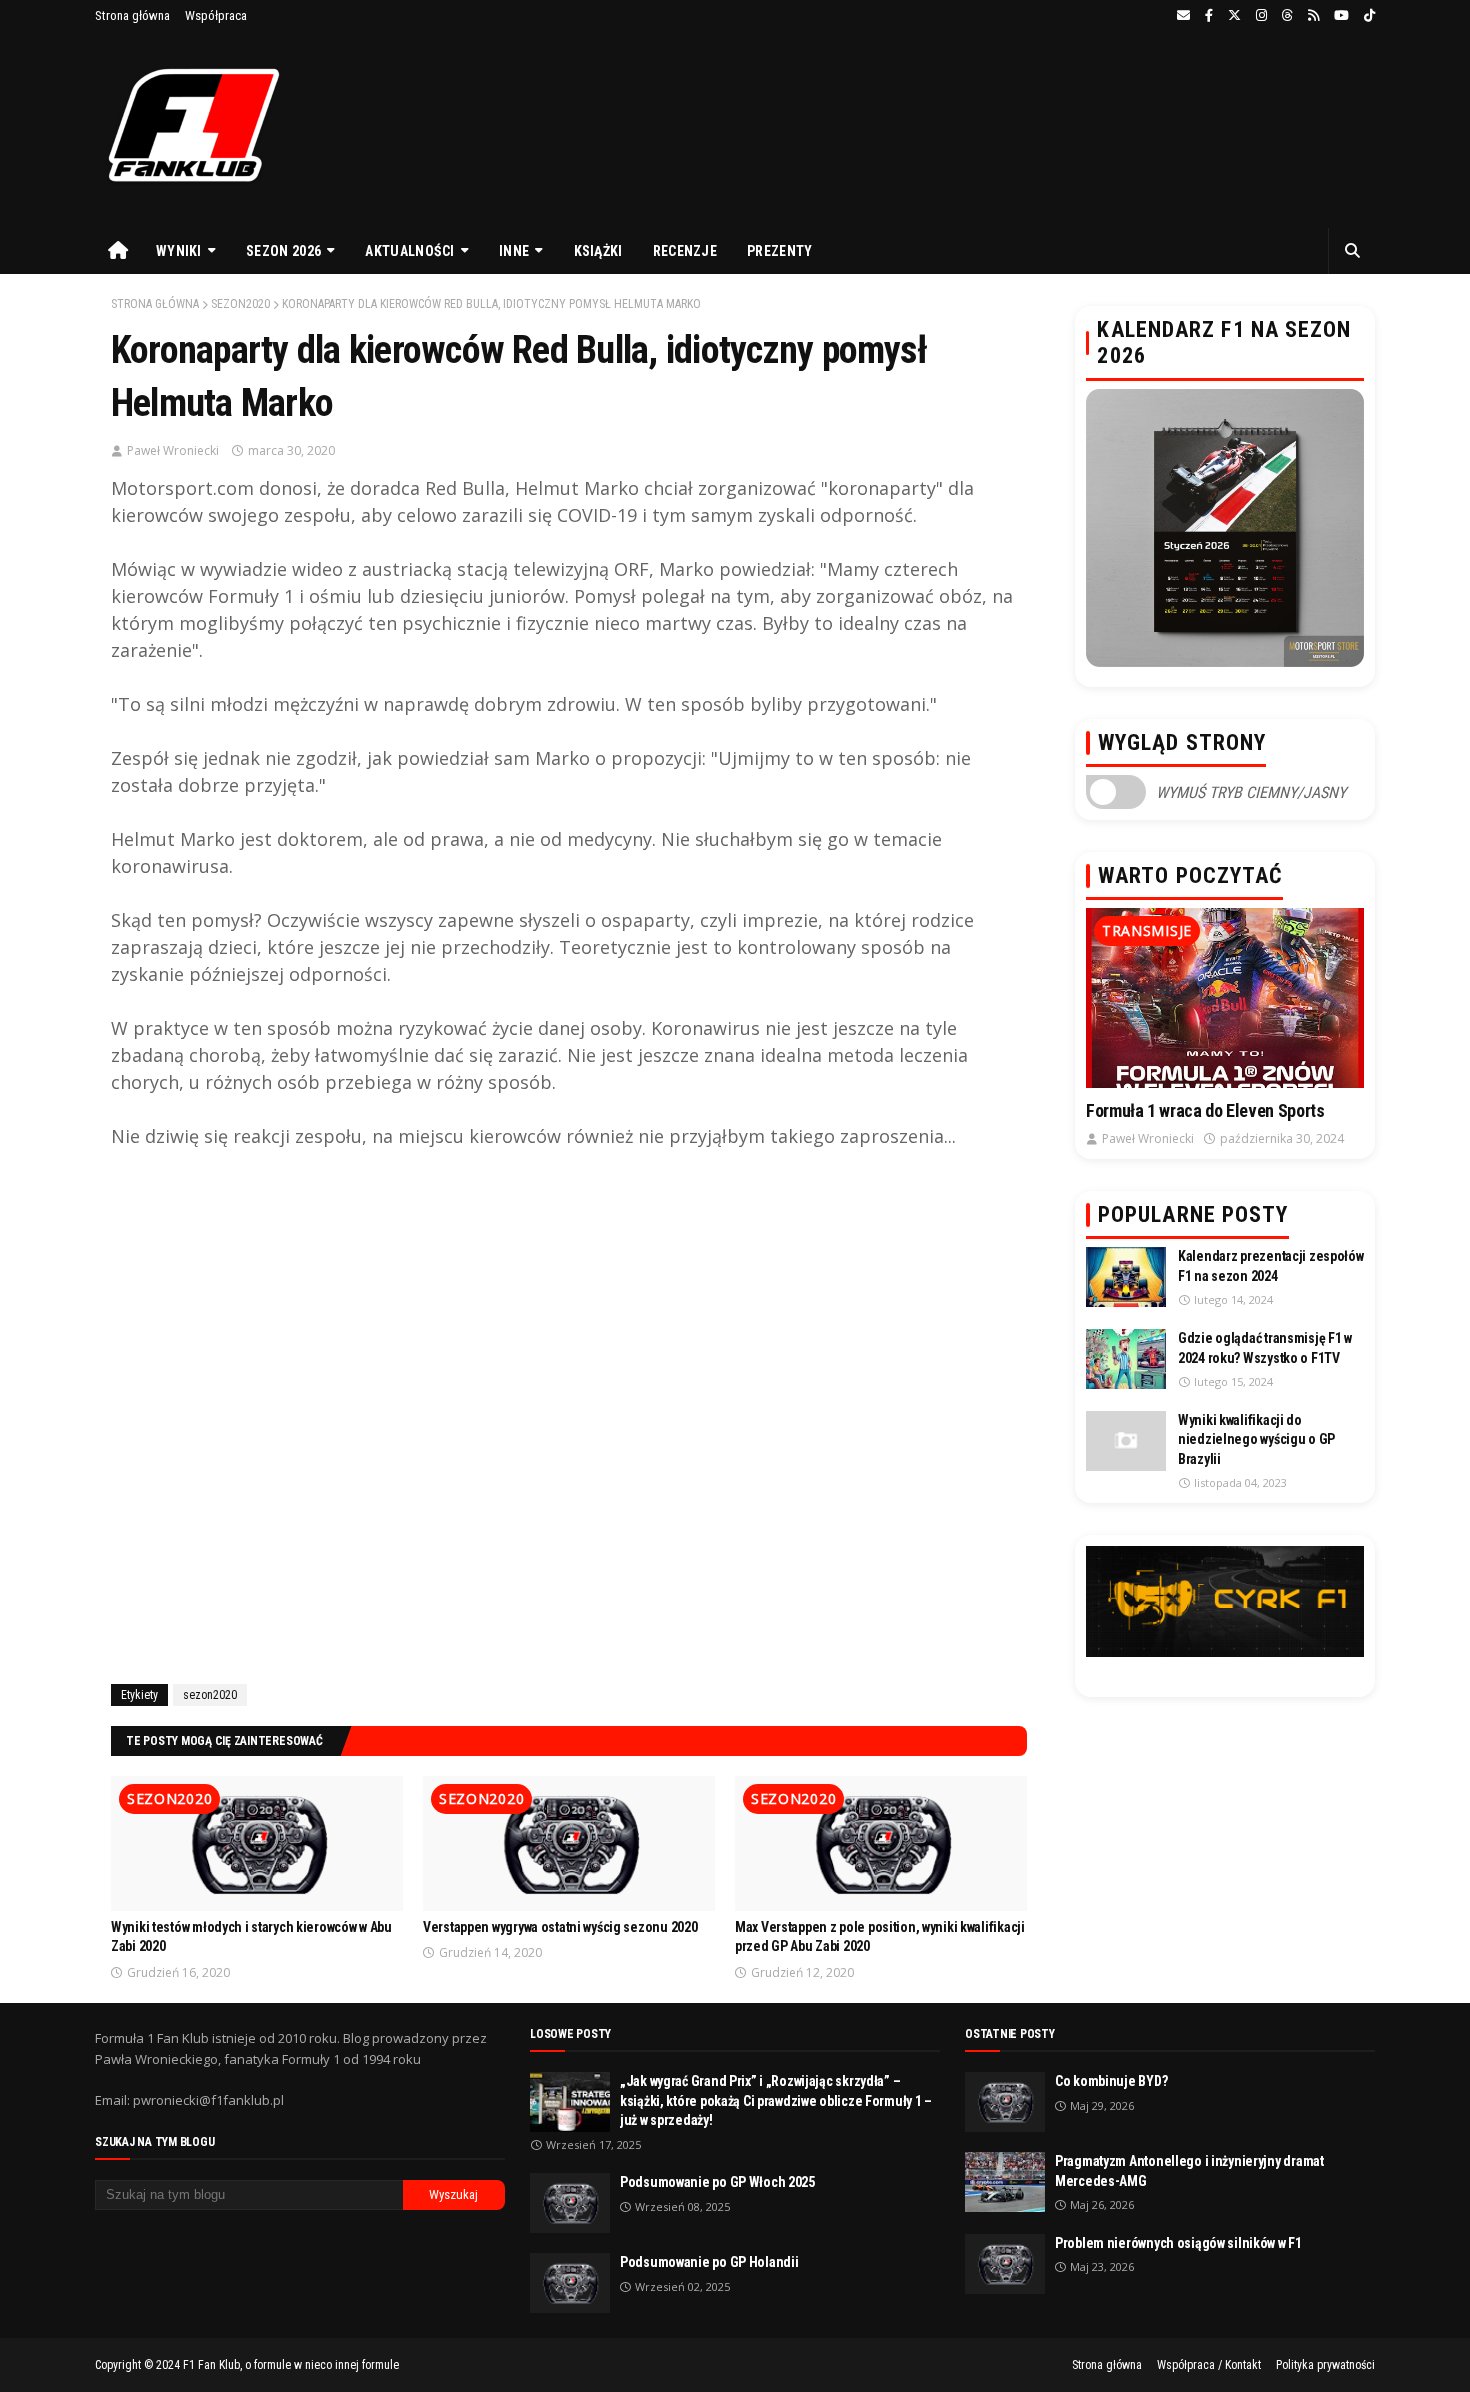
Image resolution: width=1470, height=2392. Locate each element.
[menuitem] (118, 251)
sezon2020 (240, 304)
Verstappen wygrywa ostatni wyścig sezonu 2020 (560, 1927)
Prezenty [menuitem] (779, 251)
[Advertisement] (569, 1426)
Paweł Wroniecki (173, 450)
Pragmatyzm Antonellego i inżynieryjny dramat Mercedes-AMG (1189, 2171)
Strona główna (132, 15)
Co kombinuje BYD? (1111, 2081)
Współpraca (216, 15)
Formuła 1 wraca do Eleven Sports (1205, 1110)
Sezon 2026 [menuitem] (283, 251)
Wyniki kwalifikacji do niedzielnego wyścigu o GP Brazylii (1256, 1439)
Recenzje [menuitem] (685, 251)
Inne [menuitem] (514, 251)
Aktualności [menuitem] (409, 251)
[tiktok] (1367, 16)
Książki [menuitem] (598, 251)
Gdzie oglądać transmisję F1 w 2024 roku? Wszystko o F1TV (1265, 1348)
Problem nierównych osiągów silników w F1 (1178, 2243)
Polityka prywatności (1325, 2365)
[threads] (1287, 16)
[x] (1234, 16)
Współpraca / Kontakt (1209, 2365)
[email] (1183, 16)
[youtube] (1341, 16)
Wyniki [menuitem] (179, 251)
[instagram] (1261, 16)
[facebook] (1209, 16)
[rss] (1313, 16)
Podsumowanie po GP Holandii (709, 2262)
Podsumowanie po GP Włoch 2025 (717, 2182)
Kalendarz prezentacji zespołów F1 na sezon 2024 (1271, 1266)
